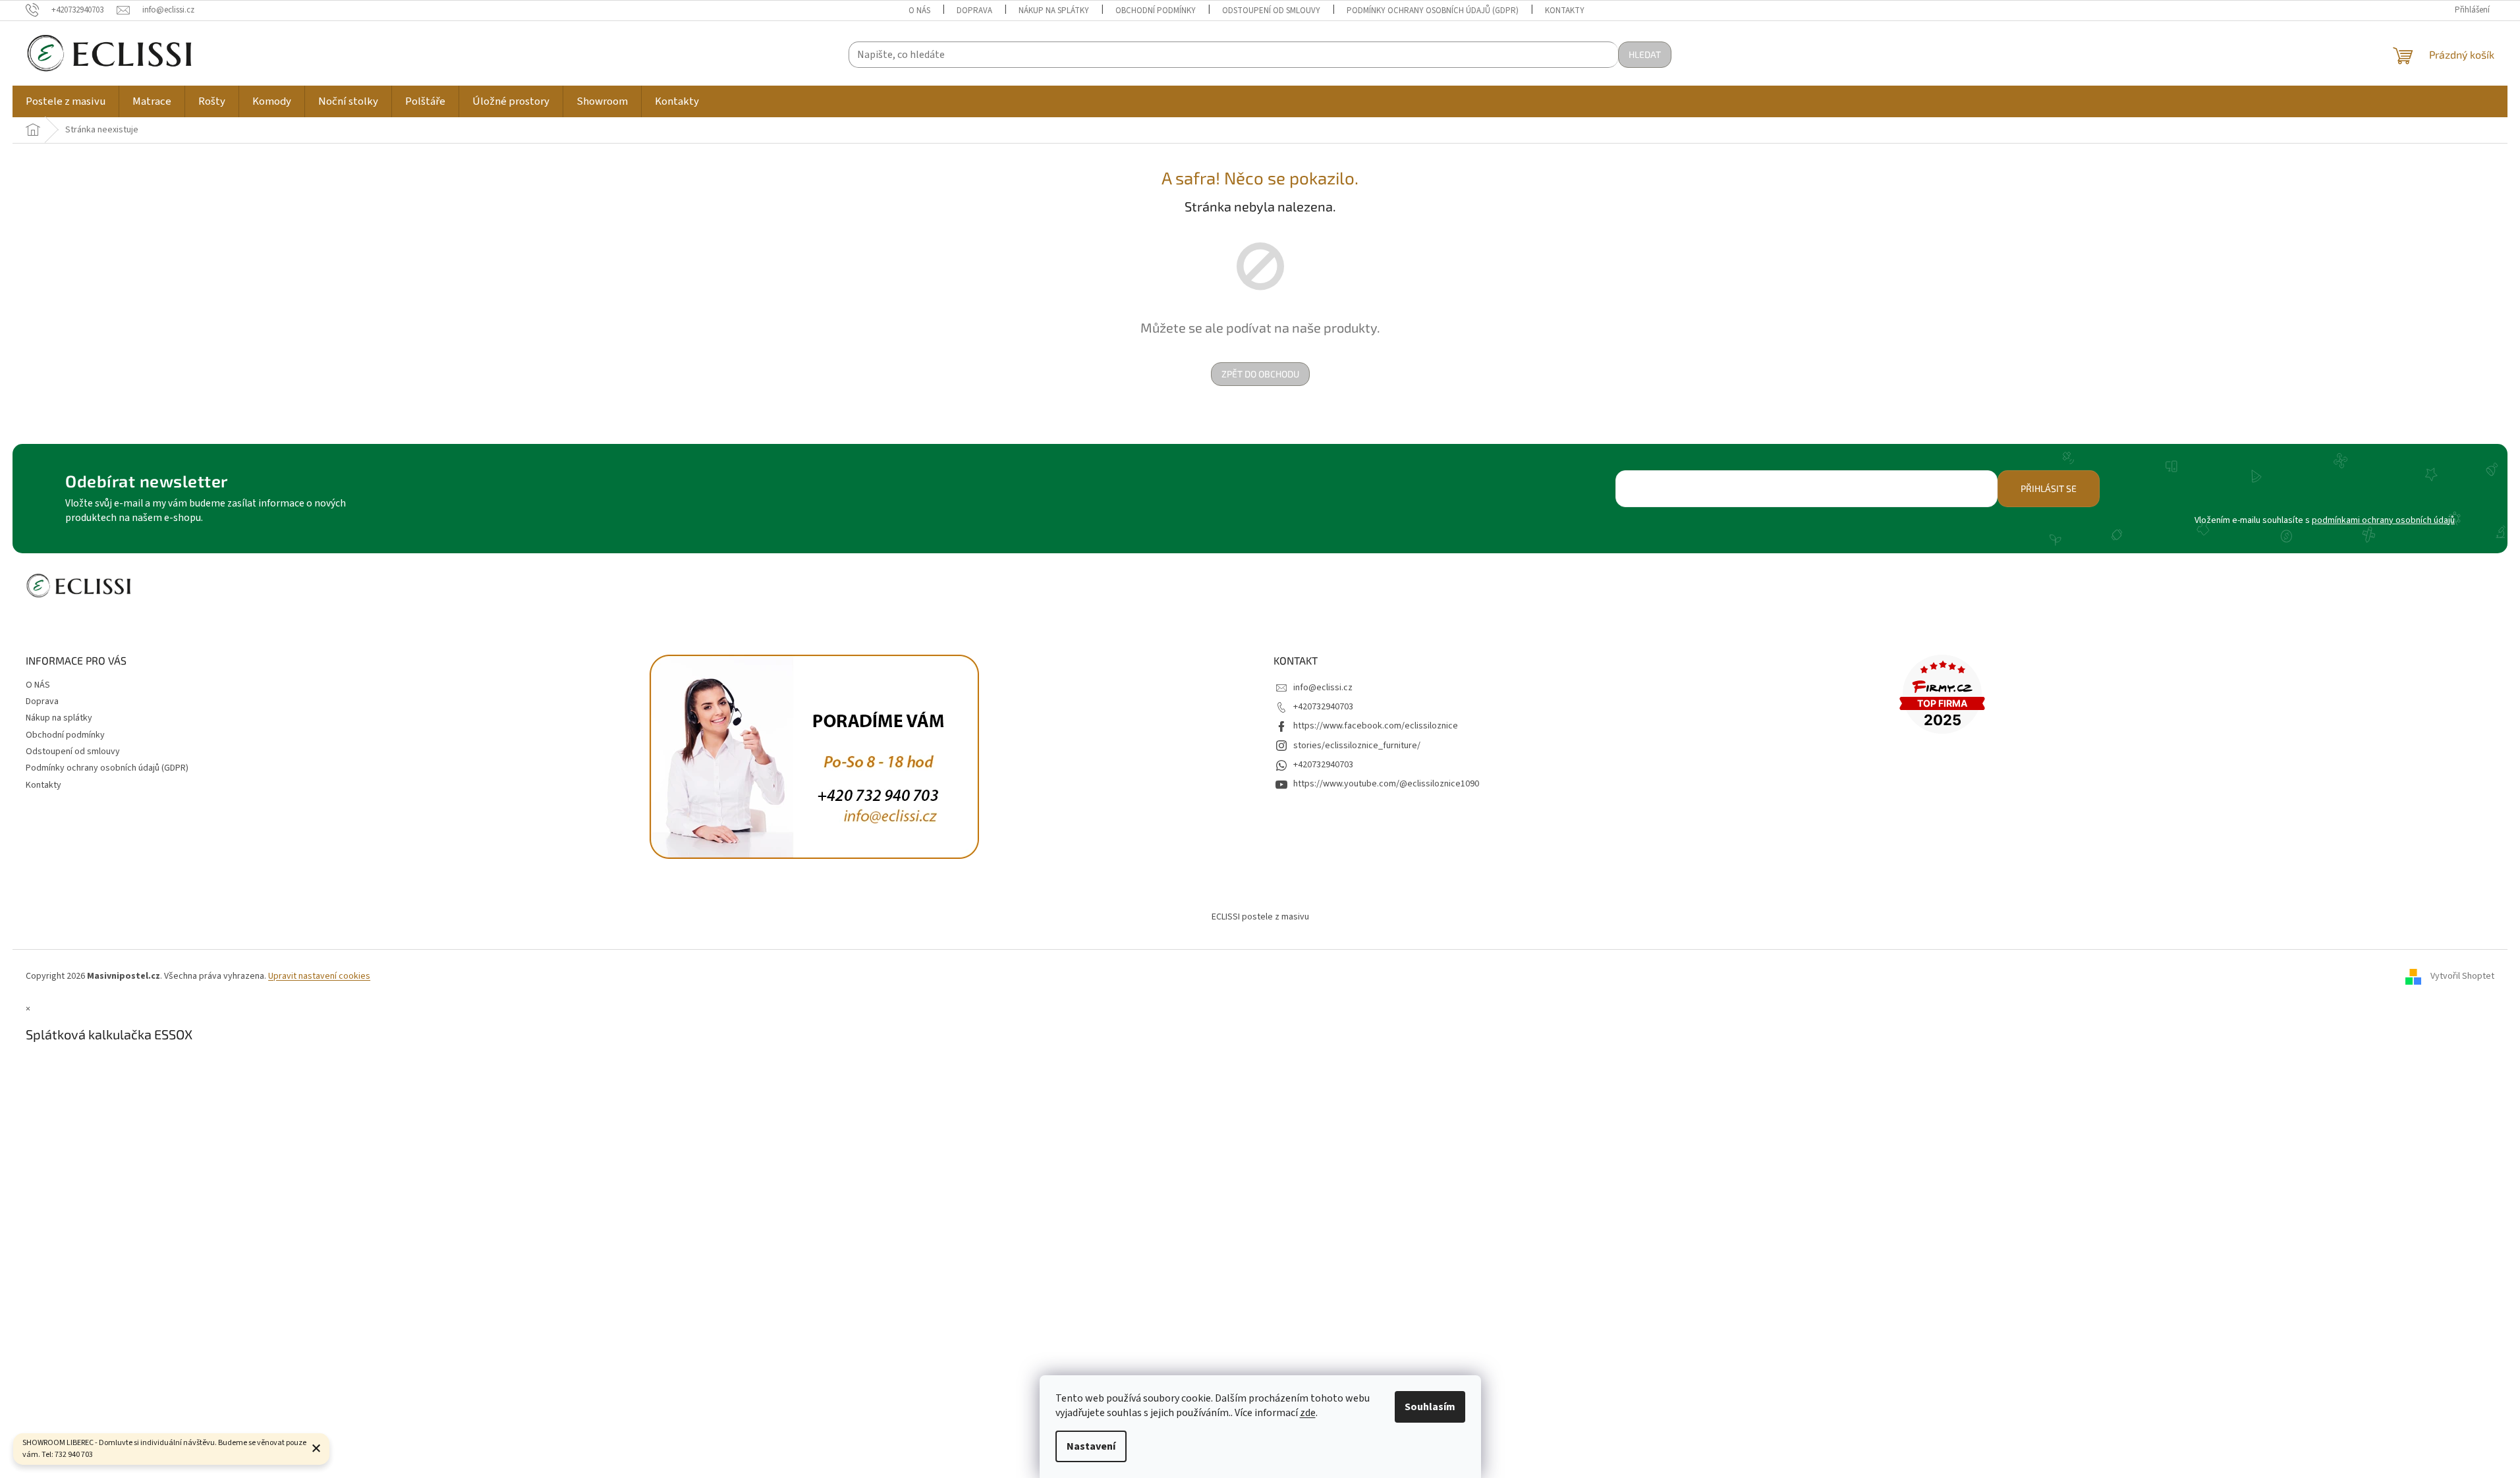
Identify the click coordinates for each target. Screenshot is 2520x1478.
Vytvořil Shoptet (2462, 976)
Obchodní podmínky (1156, 11)
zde (1308, 1413)
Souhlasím (1430, 1407)
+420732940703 (1323, 707)
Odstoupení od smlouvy (1271, 11)
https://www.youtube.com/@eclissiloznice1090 (1386, 784)
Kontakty (1565, 11)
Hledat (1645, 54)
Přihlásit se (2049, 488)
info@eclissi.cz (1323, 688)
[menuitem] (66, 101)
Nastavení (1091, 1446)
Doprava (974, 11)
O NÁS (919, 11)
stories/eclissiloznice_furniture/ (1357, 746)
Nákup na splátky (1054, 11)
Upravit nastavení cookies (319, 976)
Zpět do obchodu (1260, 374)
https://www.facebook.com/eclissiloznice (1376, 726)
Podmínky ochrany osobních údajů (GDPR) (1433, 11)
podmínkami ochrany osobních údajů (2383, 520)
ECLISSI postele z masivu (1260, 917)
